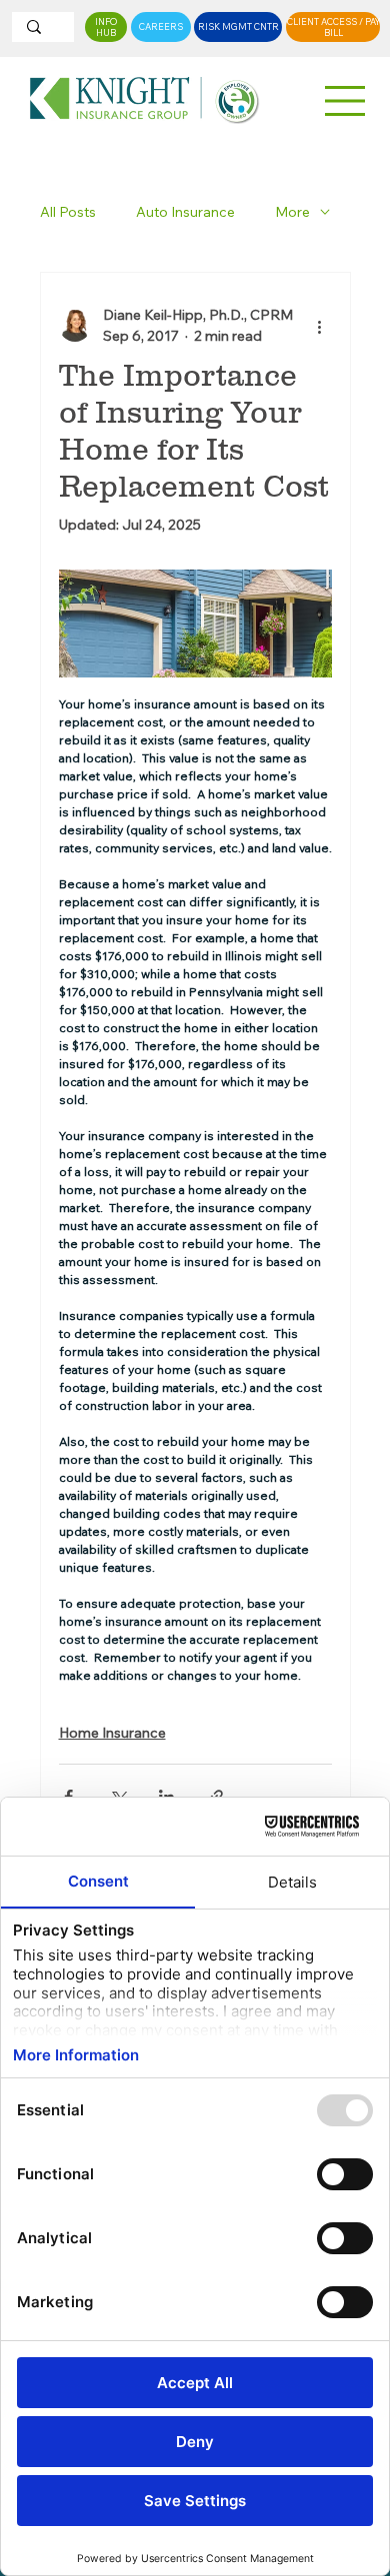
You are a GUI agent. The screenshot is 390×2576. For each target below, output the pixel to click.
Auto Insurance (185, 212)
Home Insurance (112, 1733)
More (292, 212)
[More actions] (320, 326)
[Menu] (346, 101)
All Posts (68, 212)
